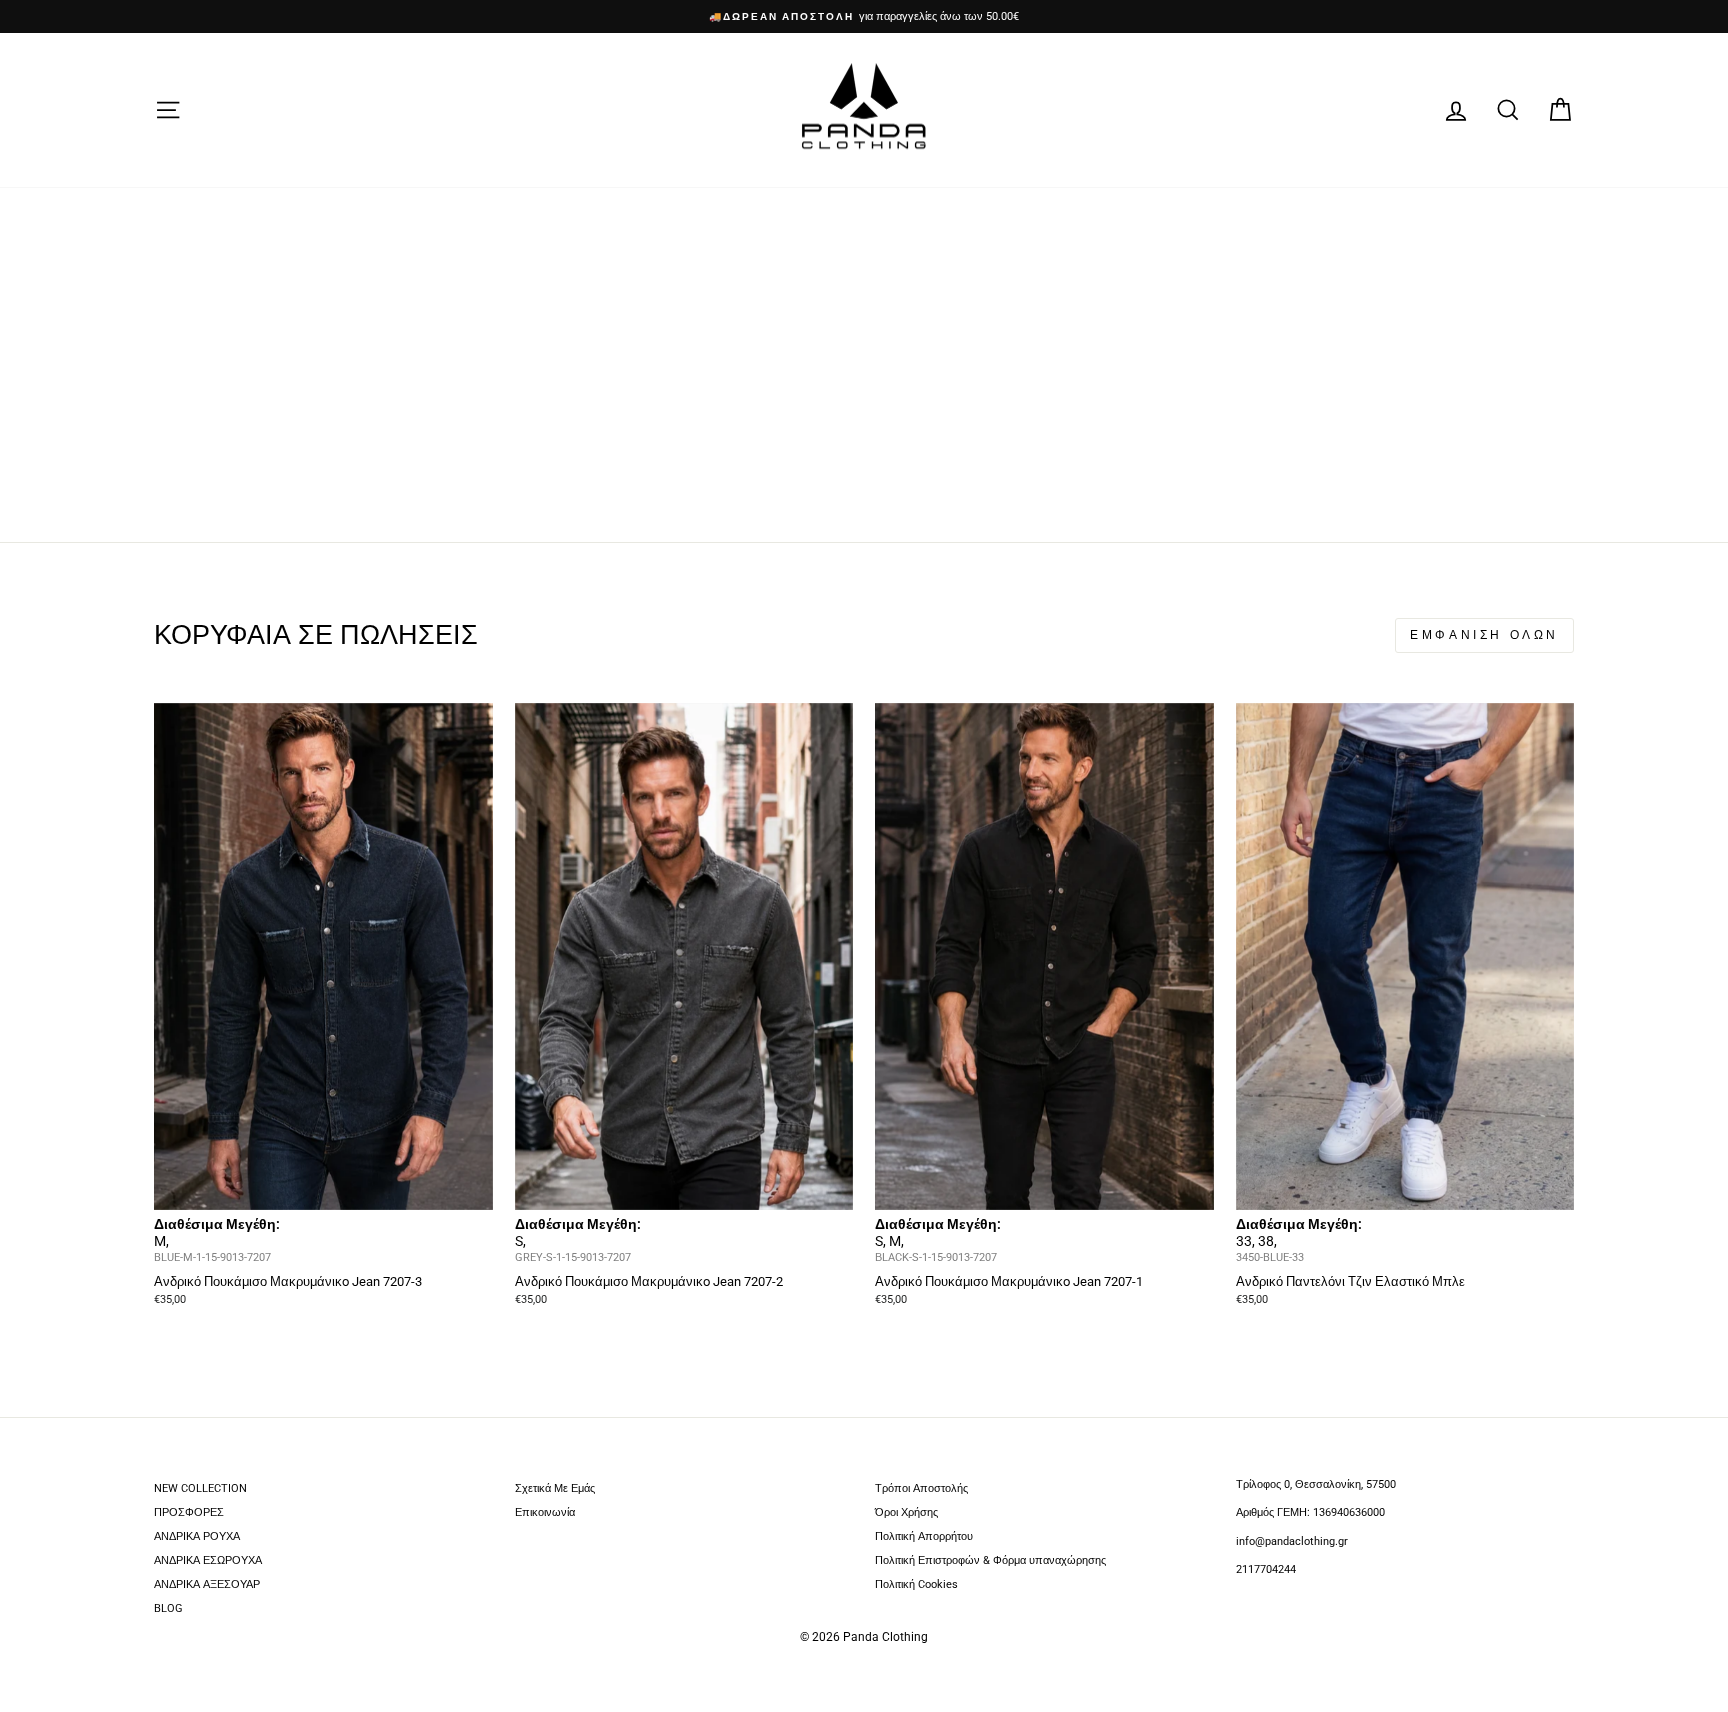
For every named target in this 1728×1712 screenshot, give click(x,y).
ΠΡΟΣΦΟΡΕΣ (189, 1512)
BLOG (168, 1608)
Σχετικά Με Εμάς (555, 1488)
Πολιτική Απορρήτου (924, 1536)
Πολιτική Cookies (916, 1584)
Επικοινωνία (545, 1512)
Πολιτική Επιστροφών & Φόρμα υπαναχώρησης (990, 1560)
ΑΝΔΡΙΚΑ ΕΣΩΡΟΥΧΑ (208, 1560)
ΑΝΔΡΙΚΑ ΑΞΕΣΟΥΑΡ (207, 1584)
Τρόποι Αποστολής (921, 1488)
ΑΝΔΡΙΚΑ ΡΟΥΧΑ (197, 1536)
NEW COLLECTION (200, 1488)
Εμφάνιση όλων (1484, 635)
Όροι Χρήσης (906, 1512)
